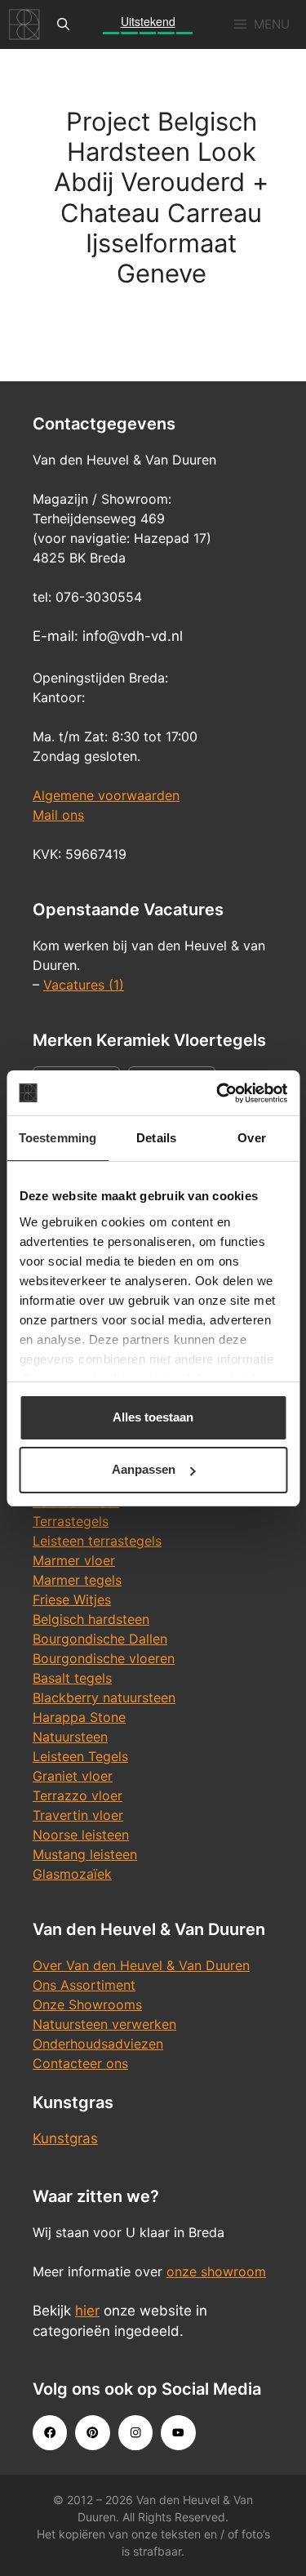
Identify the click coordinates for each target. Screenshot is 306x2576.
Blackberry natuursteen (104, 1697)
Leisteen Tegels (80, 1756)
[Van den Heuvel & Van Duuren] (24, 24)
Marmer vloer (74, 1560)
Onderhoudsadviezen (98, 2044)
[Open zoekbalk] (63, 24)
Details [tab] (156, 1138)
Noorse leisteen (81, 1835)
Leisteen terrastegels (97, 1541)
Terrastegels (71, 1521)
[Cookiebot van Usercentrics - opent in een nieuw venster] (218, 1093)
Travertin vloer (78, 1815)
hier (87, 2311)
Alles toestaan (153, 1417)
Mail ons (58, 815)
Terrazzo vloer (78, 1795)
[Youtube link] (178, 2432)
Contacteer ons (80, 2063)
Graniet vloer (73, 1776)
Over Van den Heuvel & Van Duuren (141, 1965)
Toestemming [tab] (58, 1138)
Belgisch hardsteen (91, 1619)
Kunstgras (65, 2138)
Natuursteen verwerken (104, 2024)
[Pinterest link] (92, 2432)
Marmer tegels (77, 1580)
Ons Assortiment (84, 1985)
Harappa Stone (79, 1717)
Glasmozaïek (72, 1874)
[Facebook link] (50, 2432)
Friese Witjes (72, 1599)
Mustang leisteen (85, 1854)
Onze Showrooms (87, 2004)
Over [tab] (251, 1138)
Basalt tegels (72, 1678)
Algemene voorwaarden (106, 795)
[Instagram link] (135, 2432)
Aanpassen (144, 1469)
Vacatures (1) (84, 985)
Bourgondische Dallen (100, 1639)
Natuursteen (70, 1737)
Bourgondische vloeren (104, 1658)
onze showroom (216, 2271)
